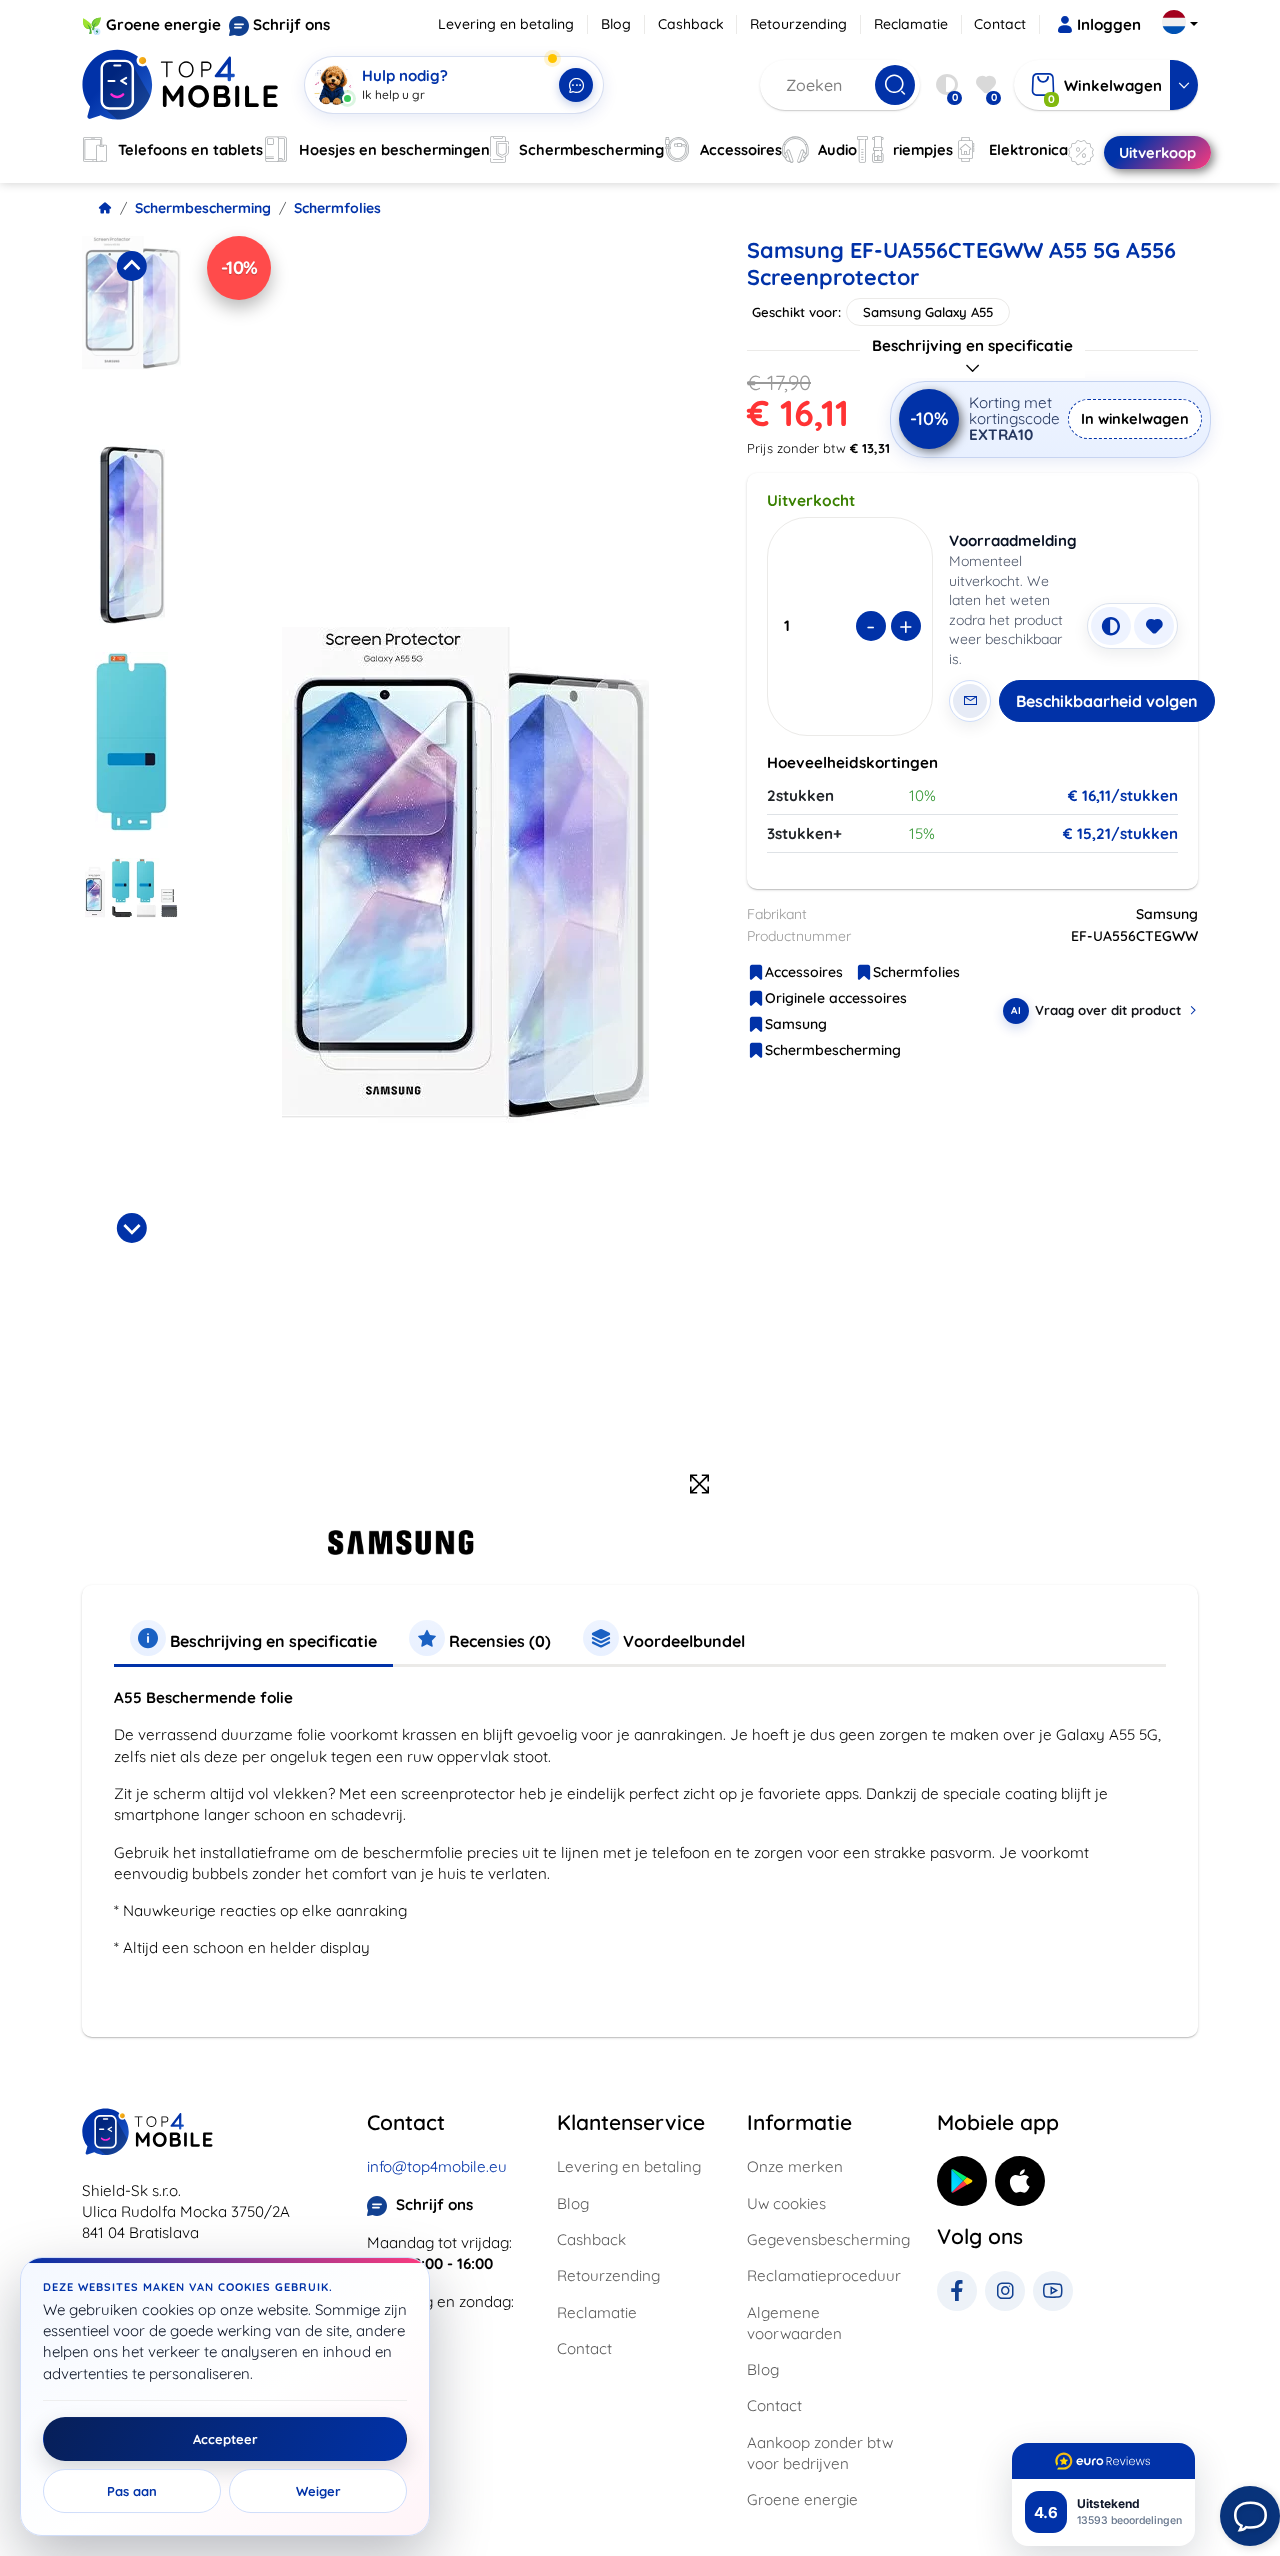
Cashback (691, 24)
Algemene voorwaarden (794, 2323)
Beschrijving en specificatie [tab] (271, 1641)
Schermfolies (337, 208)
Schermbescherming (203, 208)
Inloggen (1109, 24)
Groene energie (163, 24)
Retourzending (798, 24)
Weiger (318, 2491)
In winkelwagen (1135, 418)
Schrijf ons (291, 24)
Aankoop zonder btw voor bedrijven (820, 2453)
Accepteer (225, 2439)
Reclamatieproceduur (824, 2275)
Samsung (796, 1024)
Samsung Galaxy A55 (928, 312)
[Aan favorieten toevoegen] (1154, 626)
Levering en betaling (506, 24)
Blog (616, 24)
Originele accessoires (836, 998)
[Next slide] (131, 1228)
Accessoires (804, 972)
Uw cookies (786, 2203)
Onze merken (795, 2166)
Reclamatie (911, 24)
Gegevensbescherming (828, 2239)
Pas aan (132, 2491)
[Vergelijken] (1111, 626)
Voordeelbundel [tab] (682, 1641)
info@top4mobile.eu (437, 2166)
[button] (131, 334)
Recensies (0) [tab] (498, 1641)
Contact (1000, 24)
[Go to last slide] (131, 266)
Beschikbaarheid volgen (1107, 701)
